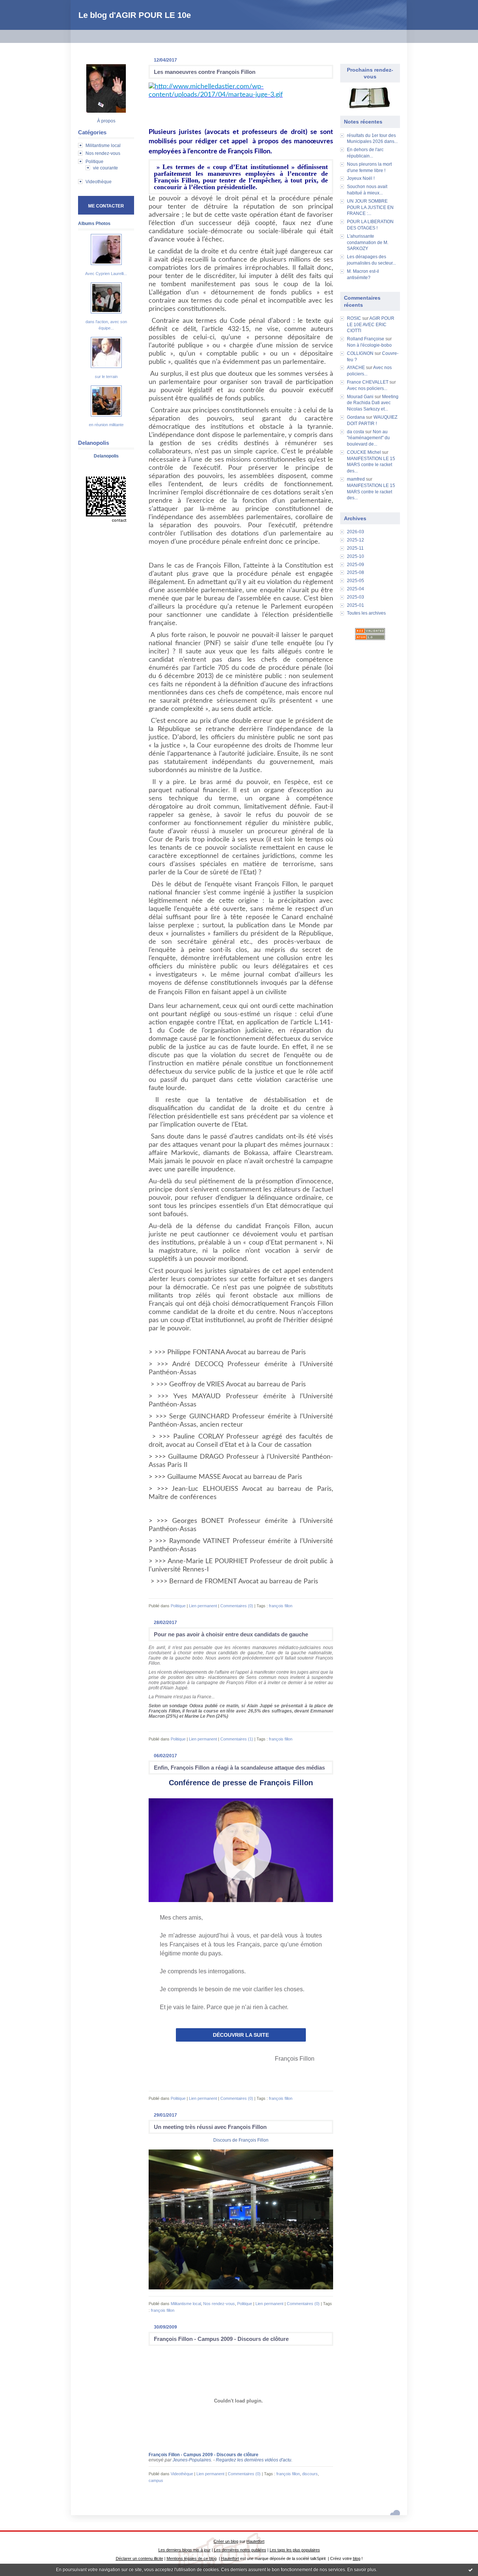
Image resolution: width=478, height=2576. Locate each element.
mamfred (356, 479)
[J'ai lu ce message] (471, 2570)
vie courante (105, 168)
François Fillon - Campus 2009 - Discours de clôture (221, 2339)
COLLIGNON (360, 353)
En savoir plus (362, 2570)
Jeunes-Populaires (192, 2460)
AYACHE (356, 368)
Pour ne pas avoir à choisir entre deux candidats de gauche (231, 1634)
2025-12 (356, 540)
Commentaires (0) (237, 1606)
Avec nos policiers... (367, 388)
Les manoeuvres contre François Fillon (205, 72)
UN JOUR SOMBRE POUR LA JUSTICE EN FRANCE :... (370, 207)
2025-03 (356, 597)
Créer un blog (226, 2541)
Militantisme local (103, 146)
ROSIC (354, 318)
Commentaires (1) (237, 1739)
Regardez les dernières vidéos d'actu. (254, 2460)
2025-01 (356, 605)
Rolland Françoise (366, 339)
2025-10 (356, 556)
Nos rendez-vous (103, 153)
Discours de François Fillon (241, 2140)
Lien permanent (203, 1606)
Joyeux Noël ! (361, 178)
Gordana (356, 417)
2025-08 (356, 572)
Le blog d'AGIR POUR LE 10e (135, 15)
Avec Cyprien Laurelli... (106, 274)
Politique (94, 162)
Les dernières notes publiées (240, 2550)
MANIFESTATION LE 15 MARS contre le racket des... (371, 465)
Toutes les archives (366, 613)
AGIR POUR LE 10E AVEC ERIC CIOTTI (371, 325)
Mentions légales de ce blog (192, 2558)
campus (156, 2480)
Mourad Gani (360, 397)
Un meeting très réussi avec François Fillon (210, 2127)
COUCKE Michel (364, 452)
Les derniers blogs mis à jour (184, 2550)
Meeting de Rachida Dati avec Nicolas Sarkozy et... (373, 403)
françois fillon (281, 1606)
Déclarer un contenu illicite (139, 2558)
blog (357, 2558)
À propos (106, 121)
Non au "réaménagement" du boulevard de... (368, 438)
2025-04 (356, 589)
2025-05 (356, 581)
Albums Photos (94, 224)
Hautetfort (255, 2541)
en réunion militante (106, 425)
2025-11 (355, 548)
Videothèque (99, 182)
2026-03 (356, 532)
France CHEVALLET (368, 382)
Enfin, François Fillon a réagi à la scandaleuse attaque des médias (239, 1768)
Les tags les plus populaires (295, 2550)
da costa (356, 432)
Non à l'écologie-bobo (369, 345)
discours (310, 2474)
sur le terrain (106, 377)
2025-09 (356, 565)
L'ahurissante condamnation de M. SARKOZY (368, 243)
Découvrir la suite (241, 2035)
